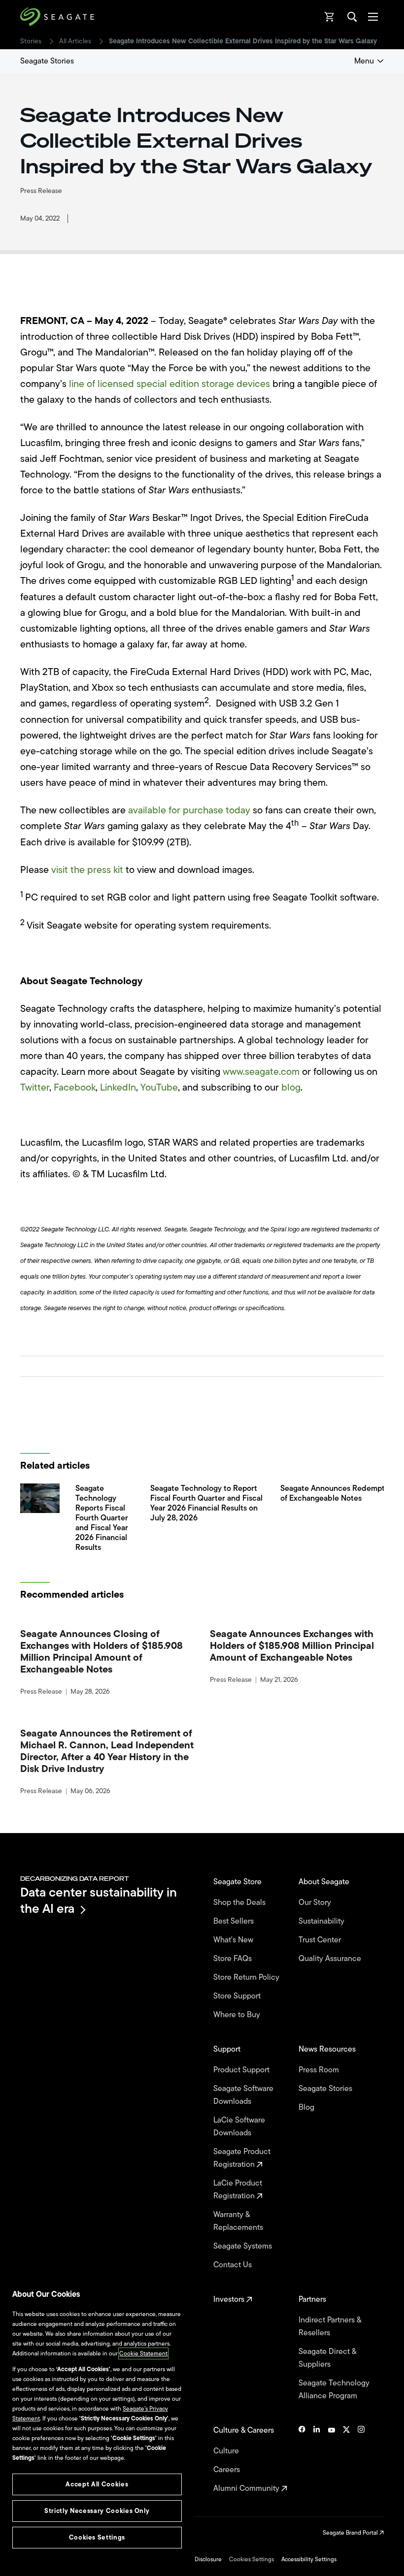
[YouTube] (332, 2459)
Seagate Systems (244, 2246)
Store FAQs (234, 1959)
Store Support (238, 1996)
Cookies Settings (252, 2559)
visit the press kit (87, 870)
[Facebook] (302, 2459)
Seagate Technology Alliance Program (334, 2389)
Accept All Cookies (97, 2484)
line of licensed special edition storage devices (169, 384)
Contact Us (234, 2265)
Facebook (75, 1087)
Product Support (242, 2070)
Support (228, 2049)
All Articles (75, 41)
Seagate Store (238, 1882)
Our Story (316, 1902)
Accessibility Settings (309, 2559)
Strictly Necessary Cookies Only (97, 2511)
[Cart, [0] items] (330, 17)
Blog (307, 2107)
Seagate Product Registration (242, 2158)
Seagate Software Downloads (243, 2095)
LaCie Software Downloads (239, 2126)
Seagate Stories (47, 61)
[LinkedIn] (317, 2459)
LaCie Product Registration (238, 2190)
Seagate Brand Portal (351, 2533)
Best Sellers (235, 1921)
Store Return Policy (247, 1977)
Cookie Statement (143, 2353)
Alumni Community (247, 2488)
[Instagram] (361, 2459)
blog (291, 1087)
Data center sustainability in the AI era (99, 1900)
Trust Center (321, 1940)
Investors (230, 2299)
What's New (234, 1940)
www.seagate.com (261, 1072)
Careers (228, 2470)
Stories (31, 41)
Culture (227, 2451)
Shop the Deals (241, 1902)
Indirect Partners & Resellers (330, 2326)
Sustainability (322, 1921)
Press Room (320, 2070)
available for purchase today (189, 810)
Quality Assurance (331, 1959)
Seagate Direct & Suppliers (327, 2358)
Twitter (35, 1087)
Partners (313, 2299)
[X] (346, 2459)
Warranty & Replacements (239, 2221)
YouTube (159, 1087)
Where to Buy (238, 2015)
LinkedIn (118, 1087)
